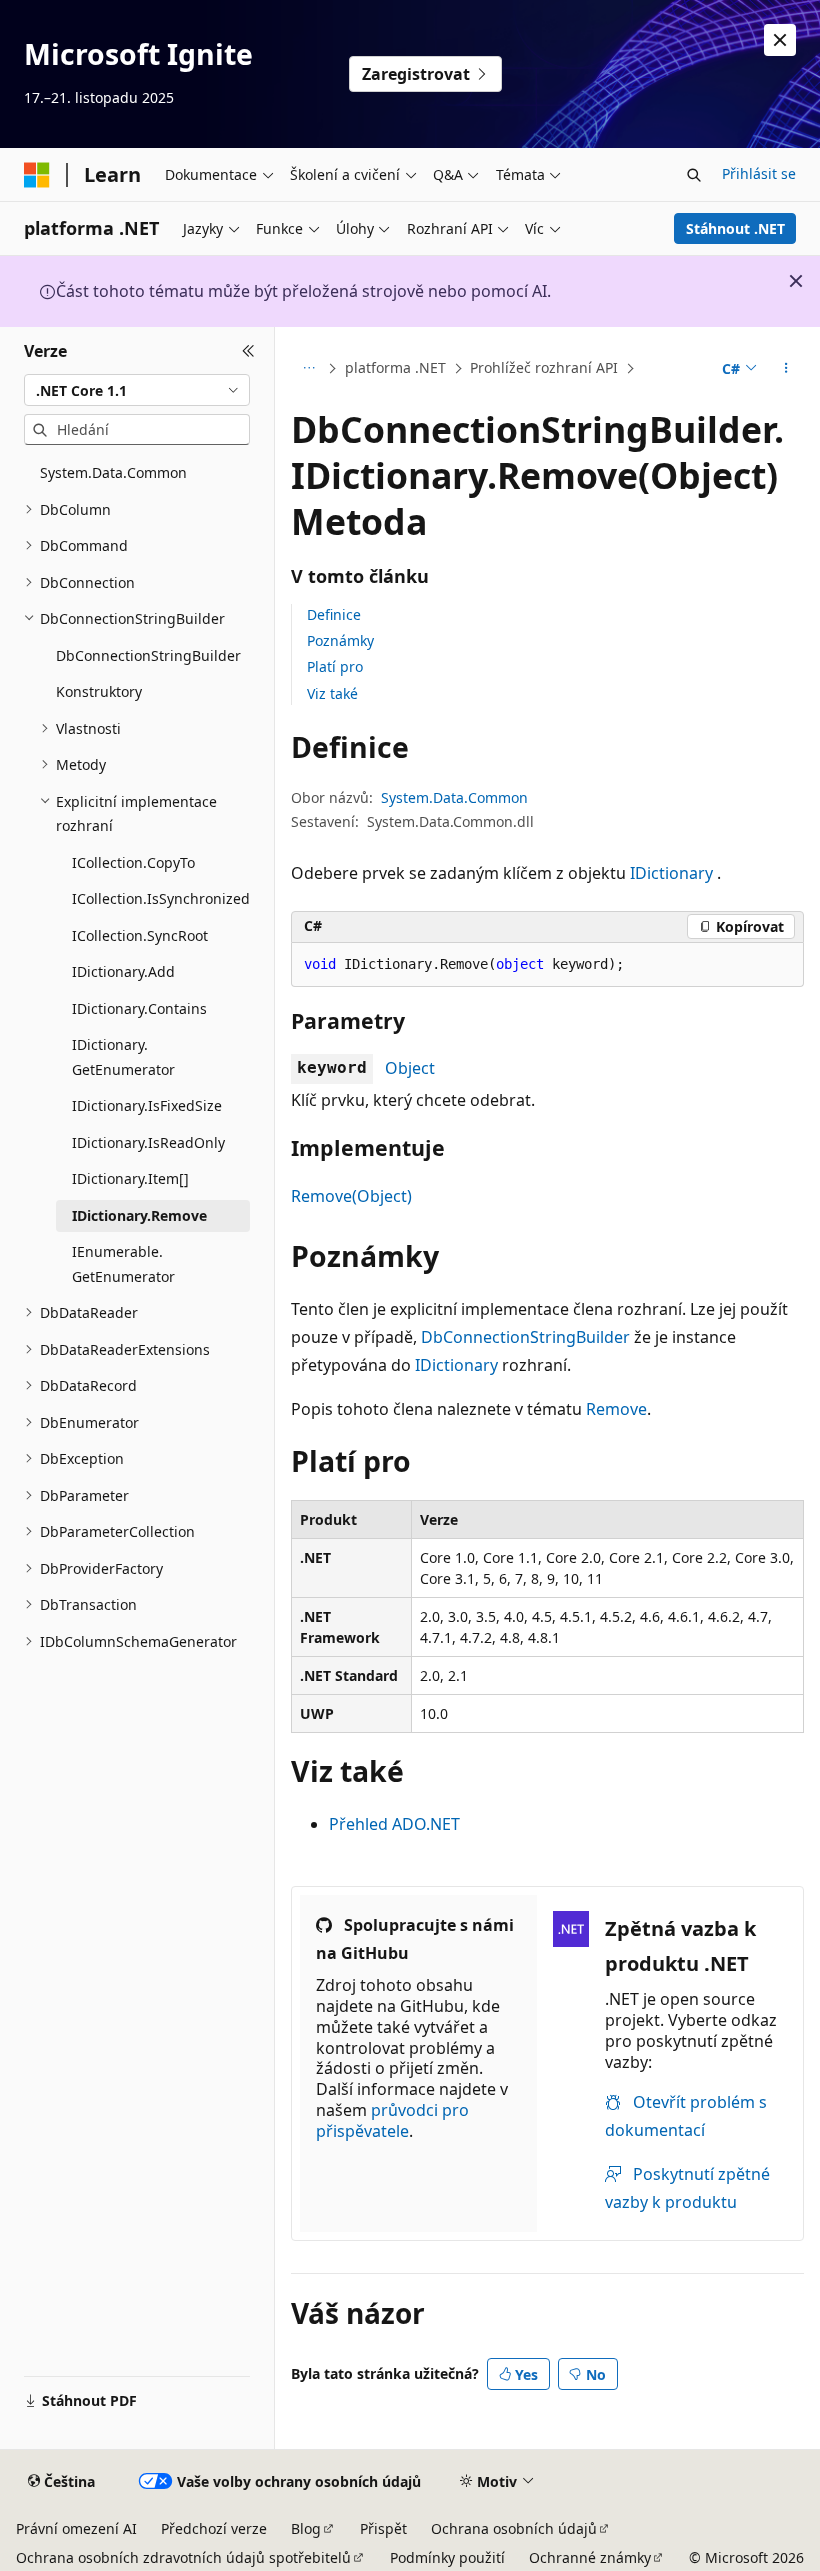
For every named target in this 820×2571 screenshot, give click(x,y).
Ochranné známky (590, 2557)
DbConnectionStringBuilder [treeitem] (148, 655)
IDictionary (671, 873)
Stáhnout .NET (735, 228)
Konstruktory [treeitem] (99, 691)
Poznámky (340, 640)
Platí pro (335, 666)
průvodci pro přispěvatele (392, 2120)
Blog (306, 2528)
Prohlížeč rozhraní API (544, 367)
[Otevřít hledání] (694, 175)
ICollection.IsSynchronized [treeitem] (161, 898)
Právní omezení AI (76, 2528)
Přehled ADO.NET (394, 1824)
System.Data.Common (454, 797)
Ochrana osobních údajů (514, 2528)
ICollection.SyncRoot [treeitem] (140, 935)
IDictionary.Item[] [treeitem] (130, 1178)
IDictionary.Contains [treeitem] (139, 1008)
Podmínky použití (447, 2557)
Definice (334, 614)
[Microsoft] (37, 175)
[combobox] (137, 390)
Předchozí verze (214, 2528)
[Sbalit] (248, 351)
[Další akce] (786, 369)
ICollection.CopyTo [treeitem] (133, 862)
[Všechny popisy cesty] (308, 369)
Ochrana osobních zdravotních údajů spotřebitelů (183, 2557)
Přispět (383, 2528)
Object (410, 1068)
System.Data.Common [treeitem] (113, 472)
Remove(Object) (351, 1196)
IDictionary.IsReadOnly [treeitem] (148, 1142)
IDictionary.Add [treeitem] (123, 971)
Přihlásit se (759, 173)
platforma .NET (395, 367)
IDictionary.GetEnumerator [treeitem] (123, 1057)
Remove (616, 1409)
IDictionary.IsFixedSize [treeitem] (147, 1105)
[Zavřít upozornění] (780, 40)
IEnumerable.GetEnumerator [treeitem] (123, 1264)
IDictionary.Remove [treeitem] (139, 1215)
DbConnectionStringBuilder (525, 1337)
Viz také (332, 693)
